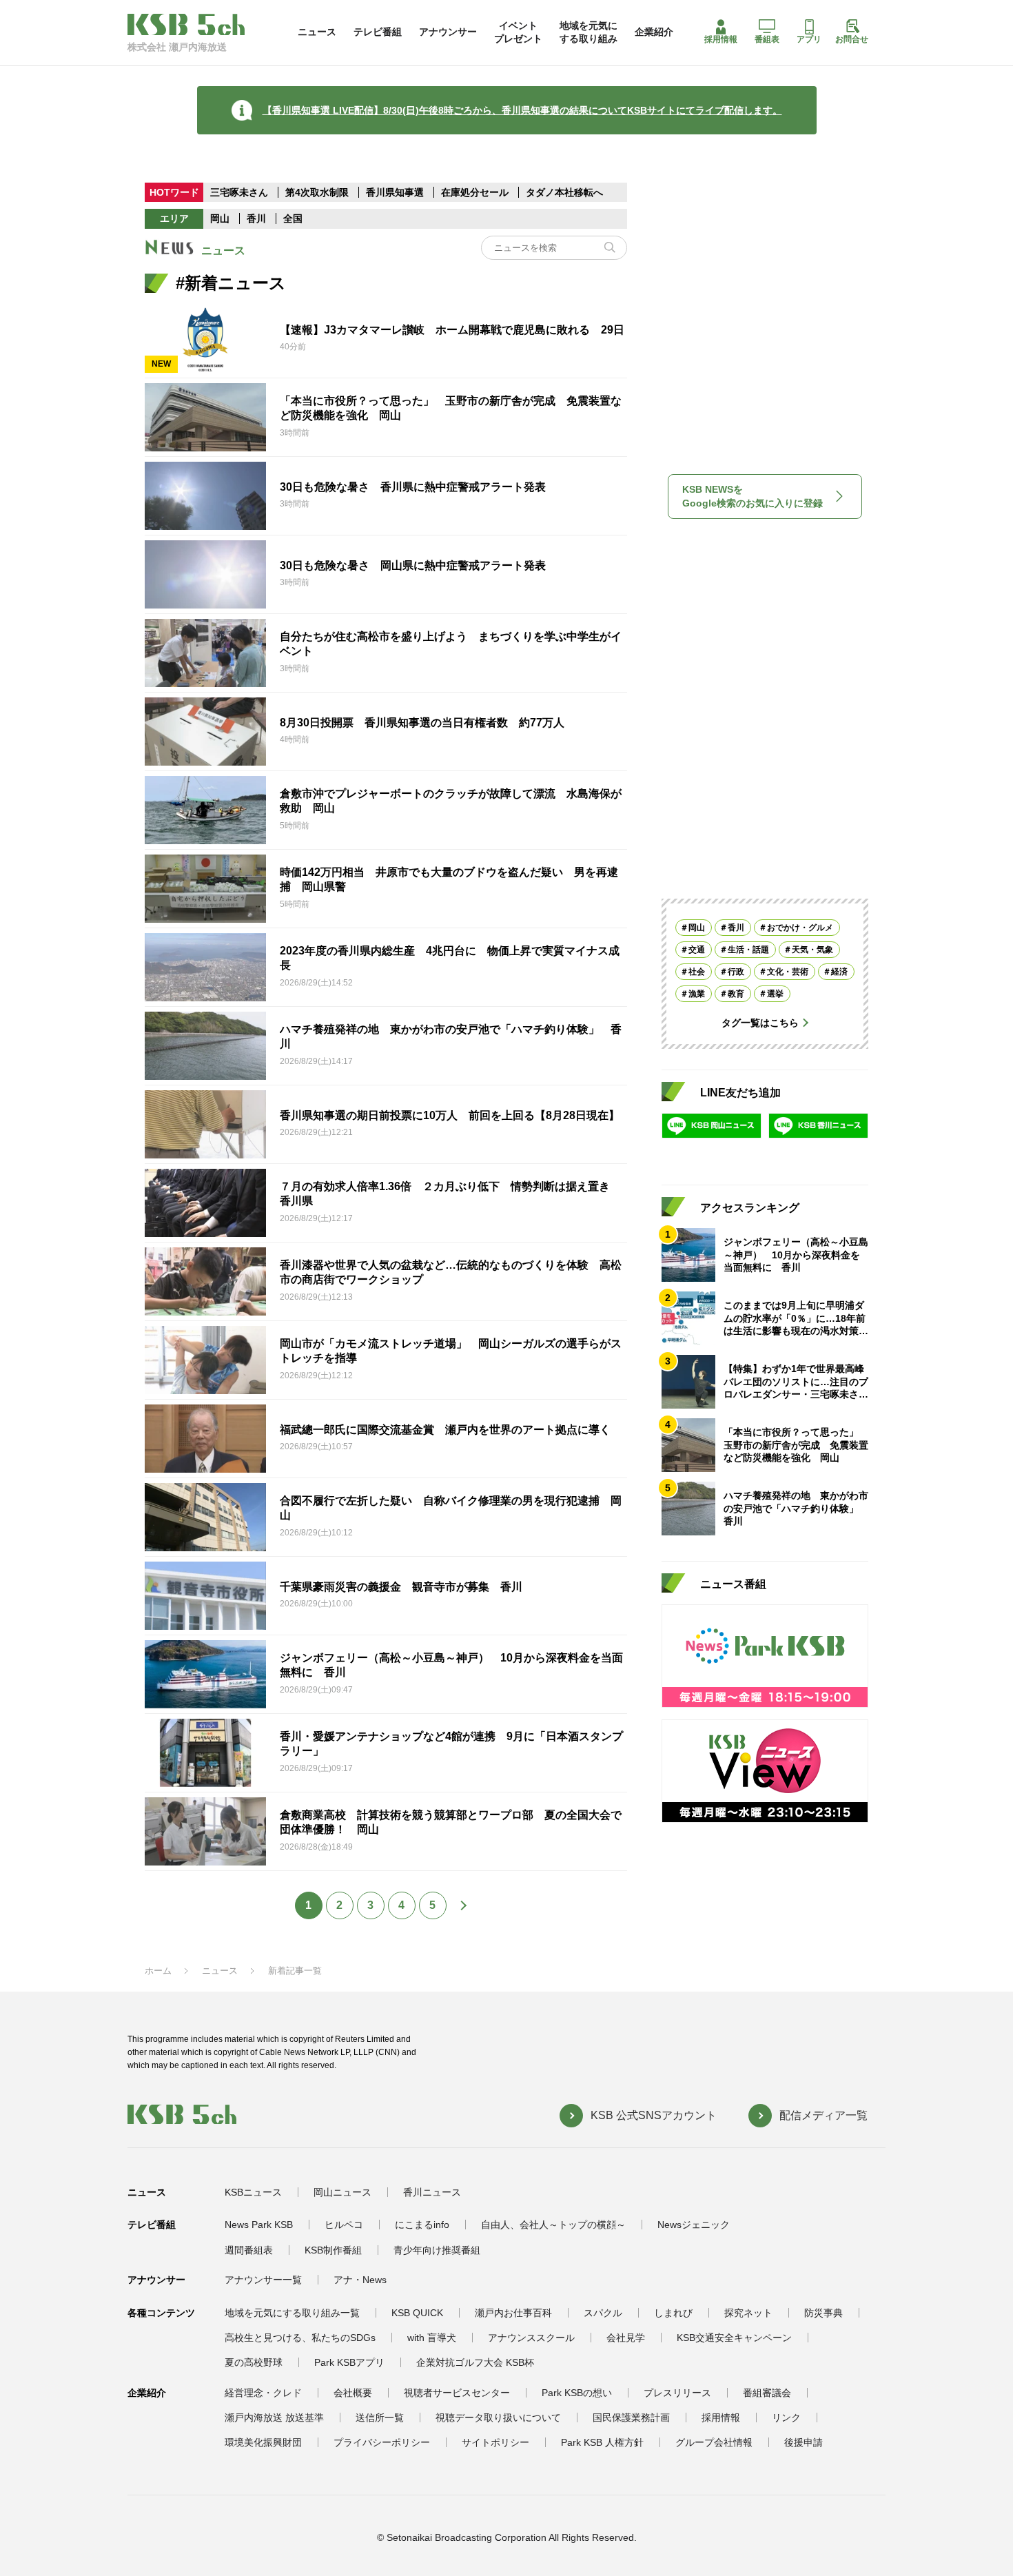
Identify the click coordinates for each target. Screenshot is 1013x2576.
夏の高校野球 (254, 2362)
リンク (786, 2417)
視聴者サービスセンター (457, 2393)
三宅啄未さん (241, 192)
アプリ (809, 39)
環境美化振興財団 (263, 2442)
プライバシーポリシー (382, 2442)
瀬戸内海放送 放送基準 (274, 2417)
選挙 (775, 994)
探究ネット (748, 2313)
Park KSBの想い (577, 2393)
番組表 (767, 39)
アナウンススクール (531, 2338)
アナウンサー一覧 (263, 2280)
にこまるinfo (422, 2225)
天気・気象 (812, 950)
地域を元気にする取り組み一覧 (292, 2313)
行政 (736, 972)
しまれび (673, 2313)
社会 (697, 972)
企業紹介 (654, 32)
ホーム (158, 1971)
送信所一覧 (380, 2417)
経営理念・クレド (263, 2393)
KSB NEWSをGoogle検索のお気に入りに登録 (753, 496)
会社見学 (626, 2338)
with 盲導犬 (432, 2338)
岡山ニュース (342, 2192)
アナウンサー (448, 32)
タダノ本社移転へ (564, 192)
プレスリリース (677, 2393)
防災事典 (823, 2313)
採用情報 (721, 39)
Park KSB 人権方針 (602, 2442)
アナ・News (360, 2280)
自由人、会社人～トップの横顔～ (553, 2225)
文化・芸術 (788, 972)
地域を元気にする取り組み (589, 32)
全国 (293, 218)
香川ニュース (432, 2192)
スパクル (603, 2313)
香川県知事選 (396, 192)
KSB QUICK (417, 2313)
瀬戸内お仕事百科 (513, 2313)
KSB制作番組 (333, 2250)
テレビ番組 (378, 32)
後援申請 (804, 2442)
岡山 (220, 218)
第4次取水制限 (318, 192)
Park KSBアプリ (349, 2362)
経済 (839, 972)
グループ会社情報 (714, 2442)
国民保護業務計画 (631, 2417)
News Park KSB (259, 2225)
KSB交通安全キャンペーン (734, 2338)
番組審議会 (767, 2393)
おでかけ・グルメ (800, 928)
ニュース (317, 32)
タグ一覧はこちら (760, 1023)
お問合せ (852, 39)
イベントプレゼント (518, 32)
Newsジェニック (694, 2225)
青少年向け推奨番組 (437, 2250)
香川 (256, 218)
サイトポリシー (495, 2442)
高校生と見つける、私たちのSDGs (300, 2338)
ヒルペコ (344, 2225)
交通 (697, 950)
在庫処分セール (475, 192)
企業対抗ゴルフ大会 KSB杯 (475, 2362)
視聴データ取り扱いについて (498, 2417)
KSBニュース (253, 2192)
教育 (736, 994)
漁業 (697, 994)
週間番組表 (249, 2250)
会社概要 (353, 2393)
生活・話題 (748, 950)
